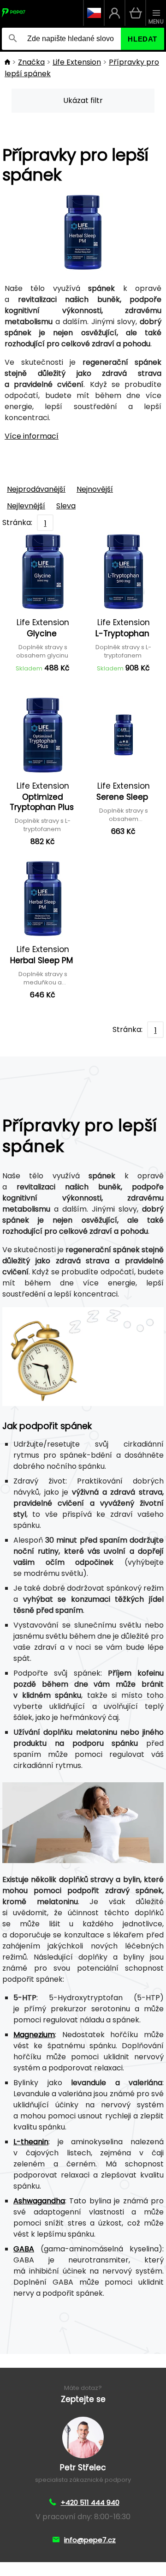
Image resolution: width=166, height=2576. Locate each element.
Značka (31, 62)
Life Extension (77, 62)
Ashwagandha (39, 2201)
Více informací (32, 436)
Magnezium (34, 2035)
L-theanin (31, 2142)
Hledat (142, 39)
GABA (24, 2249)
